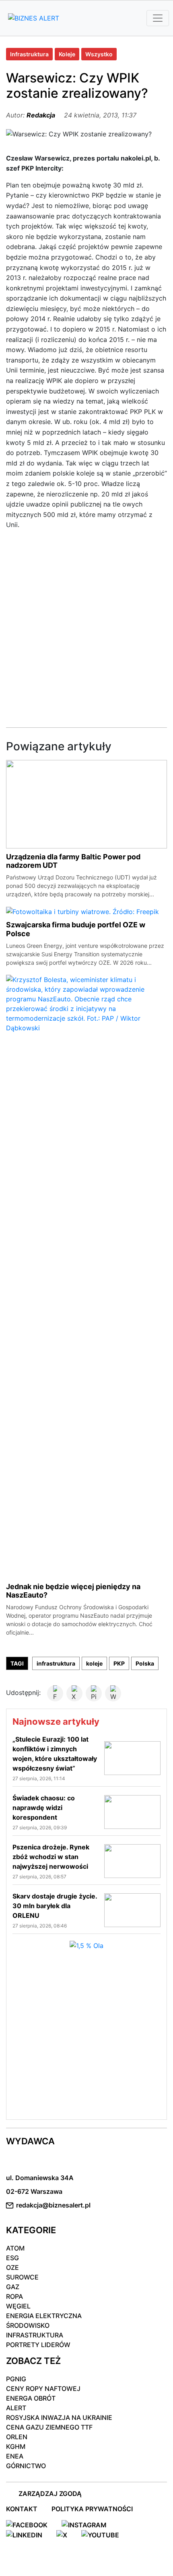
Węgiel (18, 2306)
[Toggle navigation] (158, 18)
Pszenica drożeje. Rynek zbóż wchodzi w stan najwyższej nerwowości (51, 1857)
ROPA (14, 2296)
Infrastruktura (29, 54)
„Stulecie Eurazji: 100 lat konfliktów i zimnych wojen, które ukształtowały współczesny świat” (55, 1754)
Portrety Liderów (38, 2345)
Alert (16, 2408)
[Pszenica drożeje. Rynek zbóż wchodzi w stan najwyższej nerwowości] (132, 1861)
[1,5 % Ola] (86, 1945)
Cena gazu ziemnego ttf (49, 2427)
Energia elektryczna (44, 2316)
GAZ (13, 2287)
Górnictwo (26, 2466)
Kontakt (22, 2509)
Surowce (22, 2277)
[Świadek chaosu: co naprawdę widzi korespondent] (132, 1812)
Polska (145, 1663)
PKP (119, 1663)
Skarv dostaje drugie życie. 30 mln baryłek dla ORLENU (55, 1906)
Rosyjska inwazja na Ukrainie (59, 2417)
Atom (15, 2248)
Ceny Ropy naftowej (43, 2389)
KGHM (16, 2446)
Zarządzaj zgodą (50, 2494)
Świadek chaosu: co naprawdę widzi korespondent (44, 1808)
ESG (12, 2258)
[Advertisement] (86, 626)
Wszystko (99, 54)
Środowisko (28, 2325)
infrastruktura (56, 1663)
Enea (15, 2456)
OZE (12, 2267)
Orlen (17, 2437)
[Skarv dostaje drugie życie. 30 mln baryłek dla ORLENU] (132, 1910)
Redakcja (41, 115)
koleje (94, 1663)
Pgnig (16, 2379)
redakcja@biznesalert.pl (53, 2205)
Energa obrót (31, 2398)
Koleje (67, 54)
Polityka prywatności (92, 2509)
